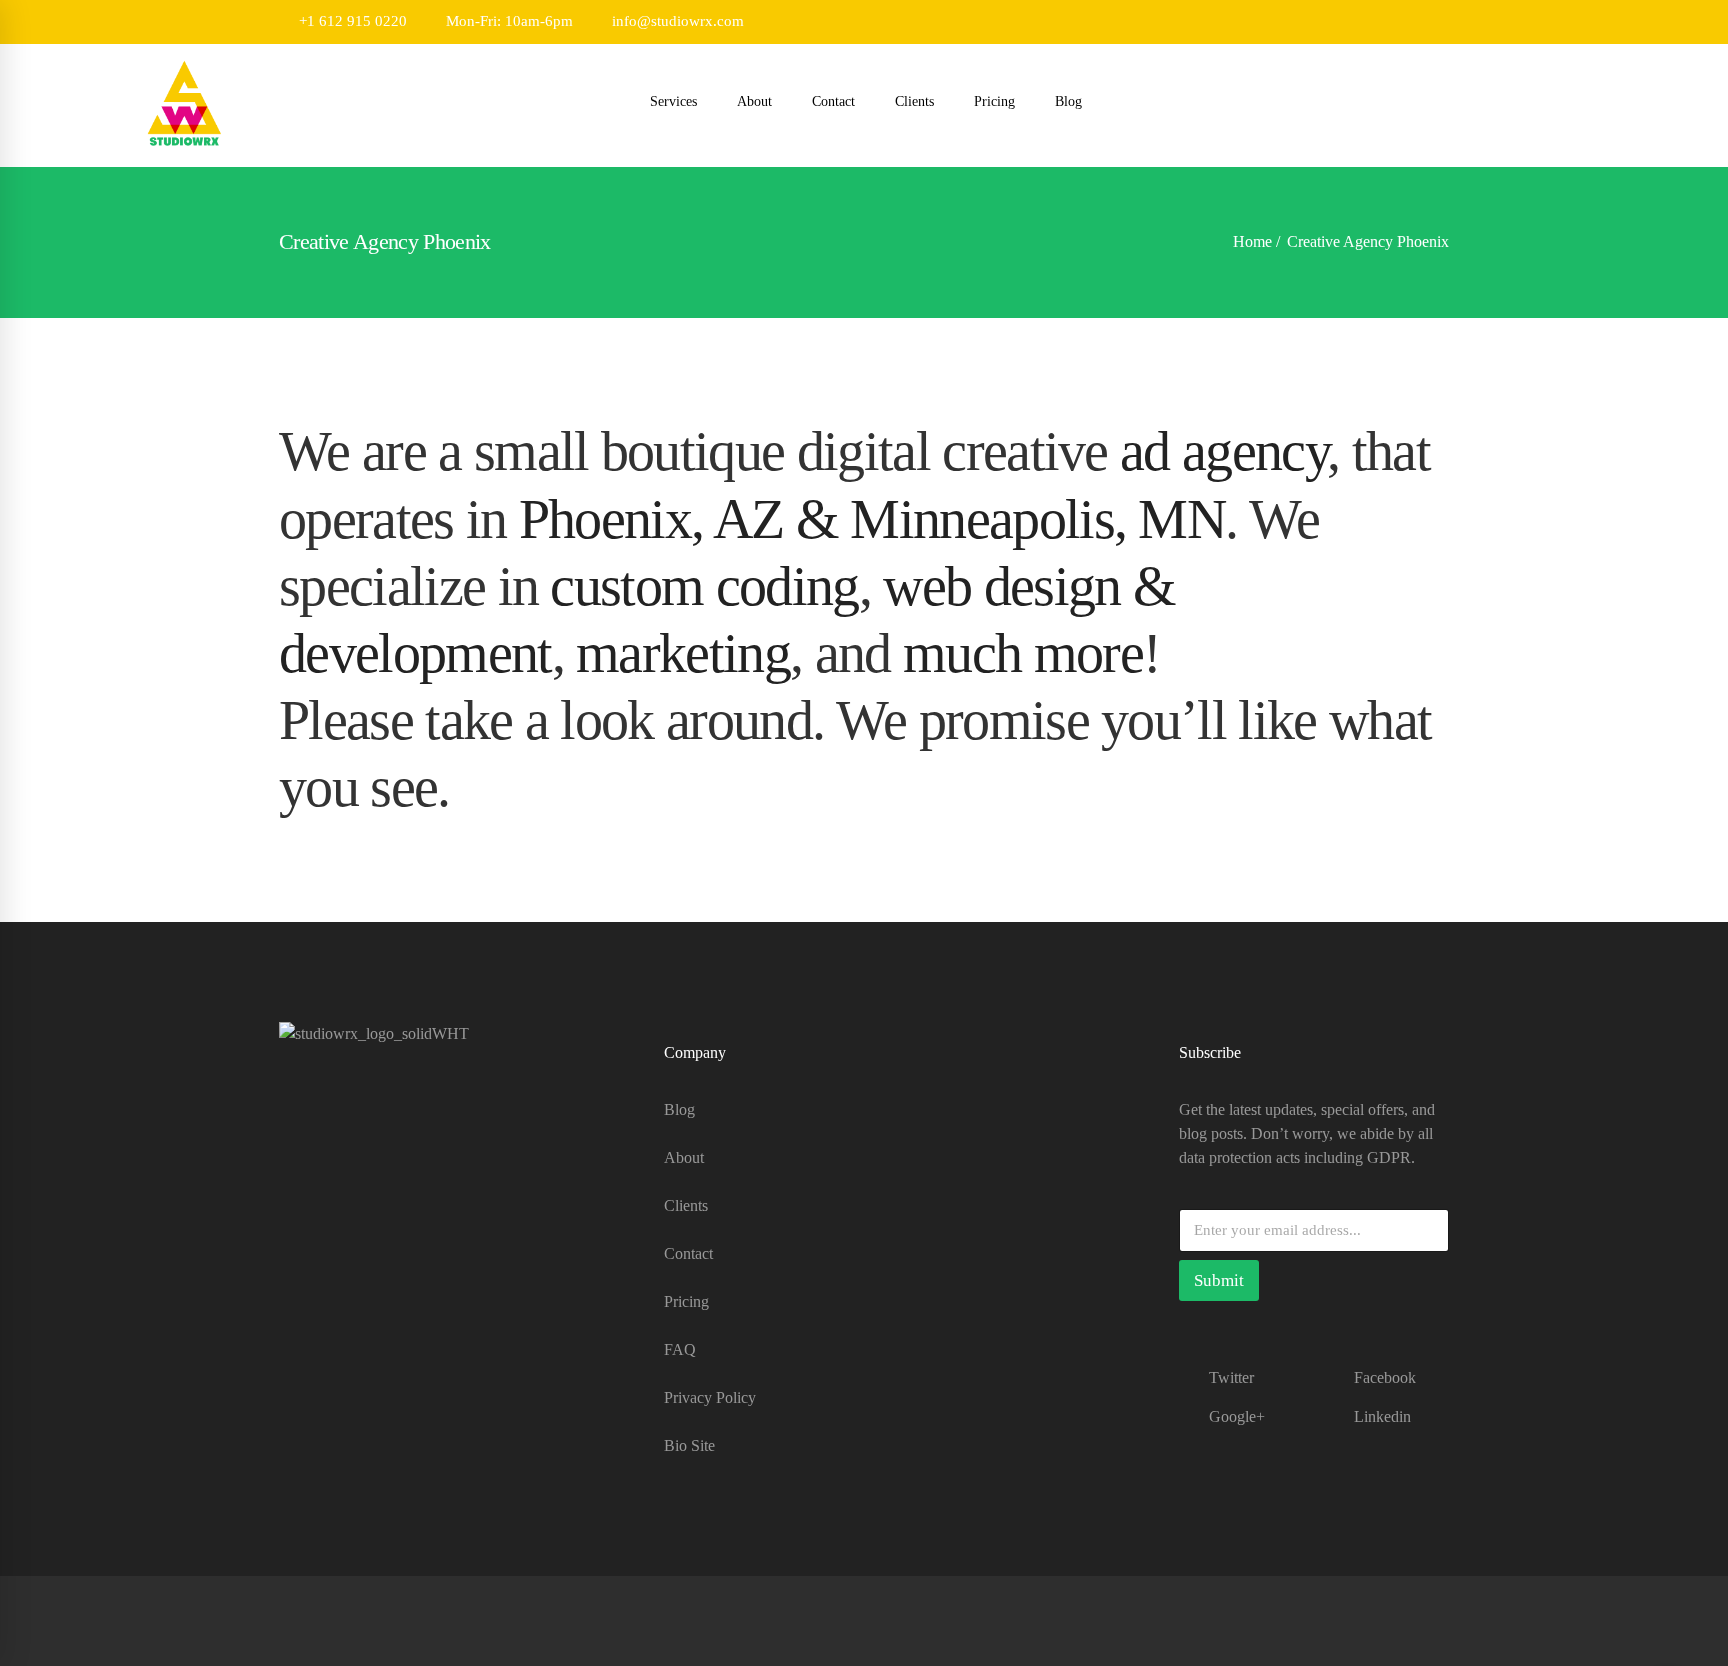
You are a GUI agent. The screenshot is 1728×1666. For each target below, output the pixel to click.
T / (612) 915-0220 (339, 1224)
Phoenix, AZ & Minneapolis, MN (872, 519)
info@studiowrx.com (676, 21)
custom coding (704, 586)
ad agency (1223, 451)
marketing (683, 653)
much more (1023, 653)
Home (1252, 241)
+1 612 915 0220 (351, 21)
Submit (1219, 1280)
